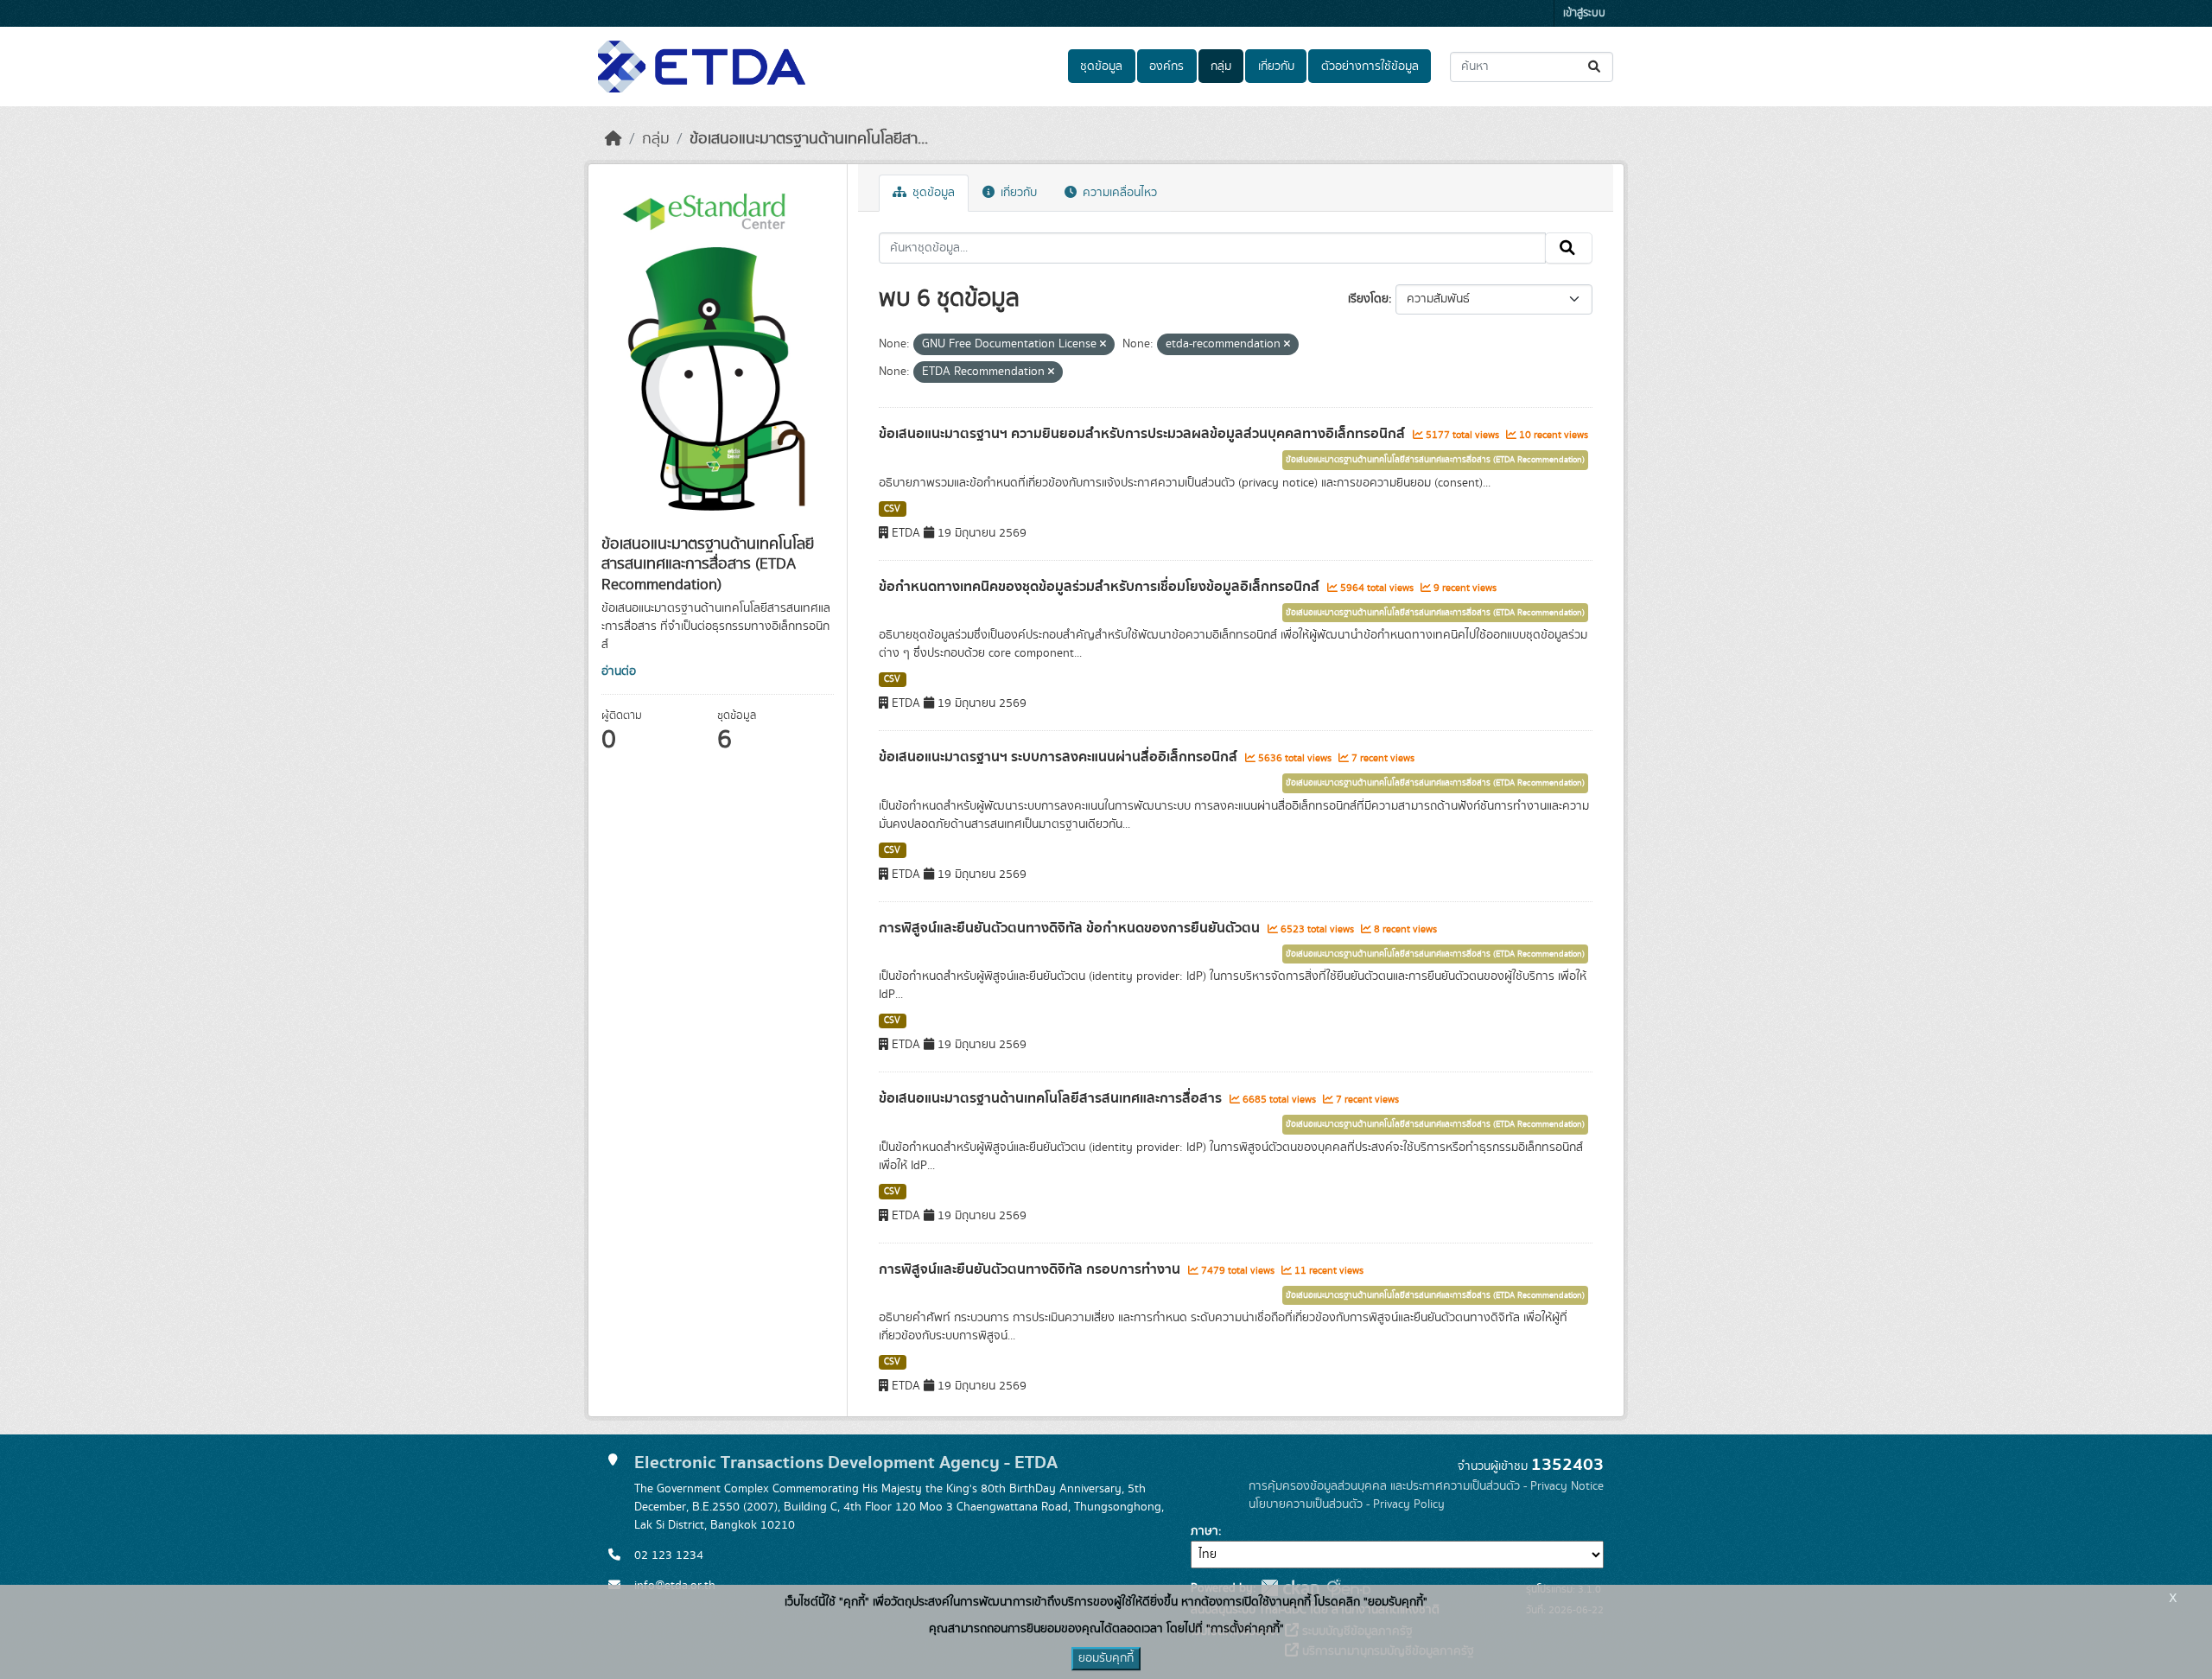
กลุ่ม (1221, 67)
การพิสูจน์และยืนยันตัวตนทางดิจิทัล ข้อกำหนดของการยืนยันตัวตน (1071, 928)
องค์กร (1166, 67)
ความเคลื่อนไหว (1118, 193)
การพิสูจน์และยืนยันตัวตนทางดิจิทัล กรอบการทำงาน (1031, 1269)
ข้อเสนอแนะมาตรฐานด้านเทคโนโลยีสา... (809, 139)
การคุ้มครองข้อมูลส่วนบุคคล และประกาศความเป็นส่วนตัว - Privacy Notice (1426, 1486)
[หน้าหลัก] (613, 139)
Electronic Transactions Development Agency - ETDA (846, 1463)
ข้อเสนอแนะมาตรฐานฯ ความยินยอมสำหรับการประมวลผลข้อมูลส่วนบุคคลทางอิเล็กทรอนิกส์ (1144, 434)
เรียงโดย (1368, 299)
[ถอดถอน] (1103, 345)
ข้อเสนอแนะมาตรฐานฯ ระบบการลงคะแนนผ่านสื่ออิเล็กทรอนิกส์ (1060, 757)
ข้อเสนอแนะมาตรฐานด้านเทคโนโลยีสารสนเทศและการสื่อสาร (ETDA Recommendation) (1435, 460)
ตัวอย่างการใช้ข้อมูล (1370, 67)
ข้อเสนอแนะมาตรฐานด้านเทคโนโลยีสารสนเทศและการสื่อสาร (1052, 1098)
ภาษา (1205, 1531)
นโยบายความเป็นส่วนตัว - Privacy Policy (1347, 1504)
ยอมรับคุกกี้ (1106, 1658)
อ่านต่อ (619, 671)
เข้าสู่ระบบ (1584, 13)
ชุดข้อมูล (1101, 67)
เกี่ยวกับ (1276, 67)
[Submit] (1595, 67)
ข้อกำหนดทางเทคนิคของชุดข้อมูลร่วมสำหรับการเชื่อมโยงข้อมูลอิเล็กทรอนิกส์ (1101, 587)
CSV (892, 509)
